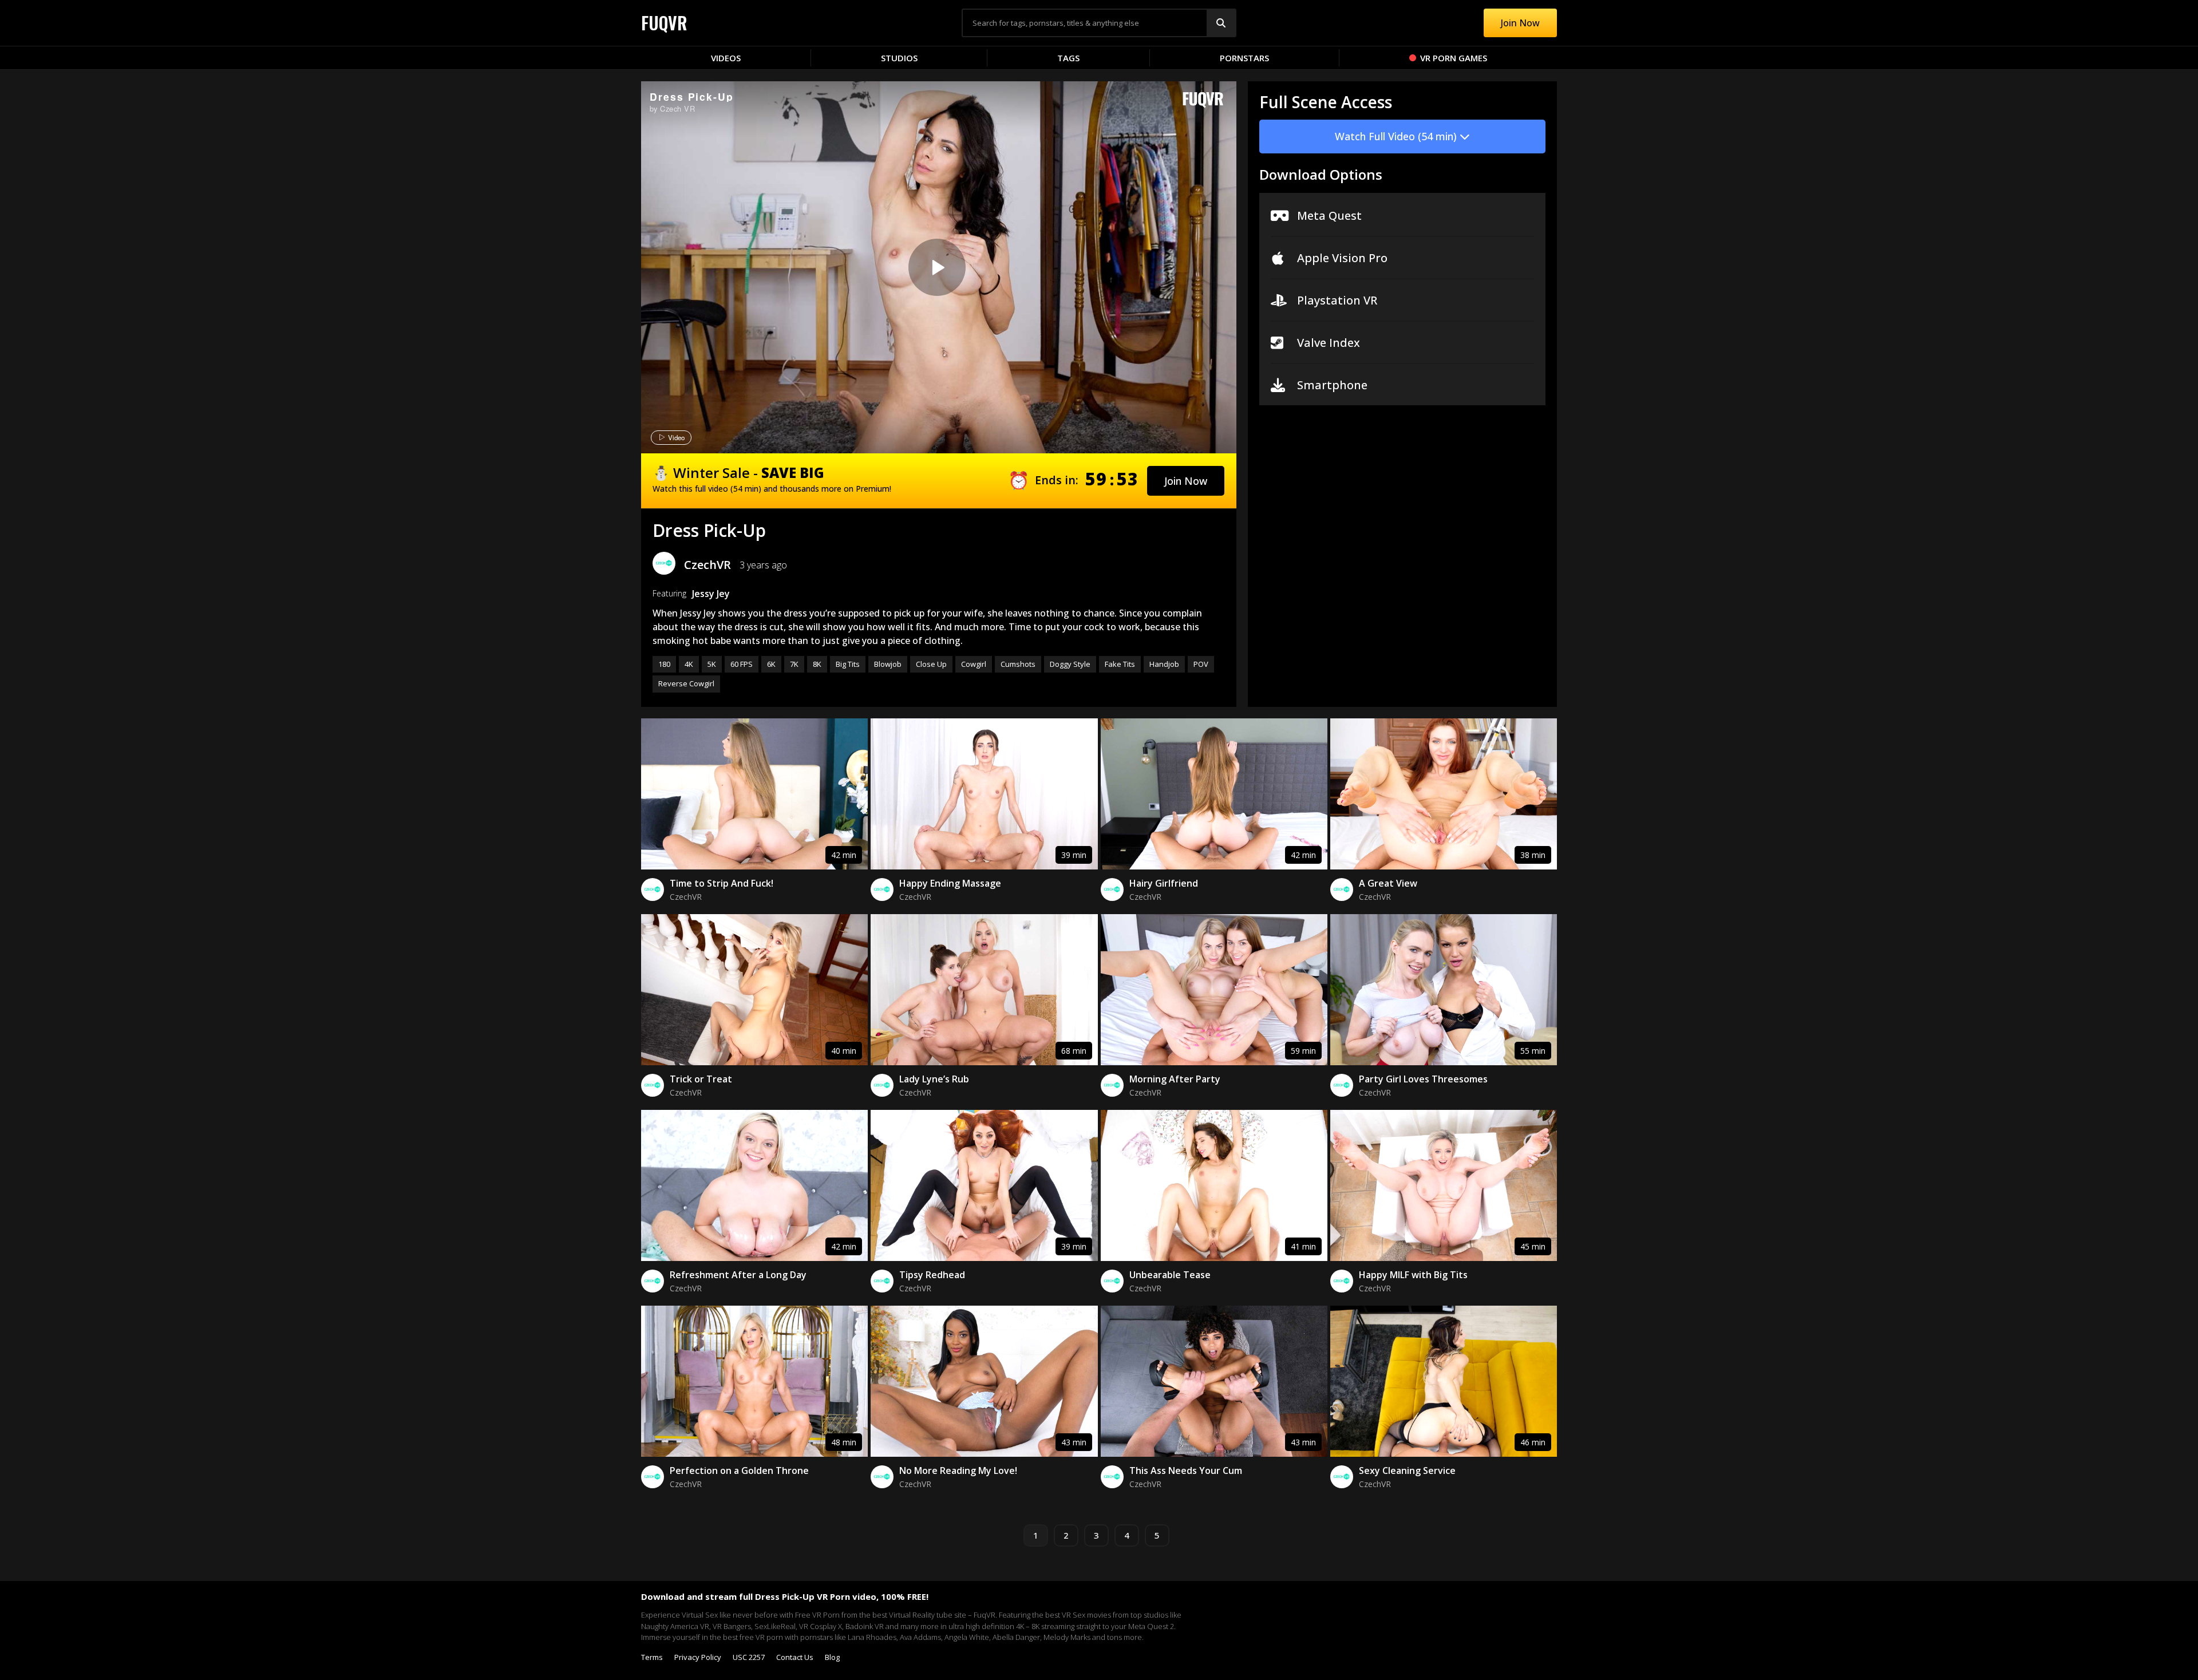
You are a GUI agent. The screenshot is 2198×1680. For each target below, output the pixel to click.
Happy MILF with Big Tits (1413, 1275)
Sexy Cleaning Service (1407, 1471)
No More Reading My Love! (958, 1471)
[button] (1186, 481)
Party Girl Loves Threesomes (1423, 1079)
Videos (726, 58)
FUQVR (664, 23)
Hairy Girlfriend (1164, 883)
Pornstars (1244, 58)
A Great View (1388, 883)
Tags (1068, 58)
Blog (832, 1657)
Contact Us (795, 1657)
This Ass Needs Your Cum (1186, 1471)
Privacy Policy (698, 1657)
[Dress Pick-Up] (937, 267)
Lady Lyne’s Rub (934, 1079)
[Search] (1221, 23)
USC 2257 (749, 1657)
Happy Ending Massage (950, 883)
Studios (899, 58)
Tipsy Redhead (932, 1275)
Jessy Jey (711, 594)
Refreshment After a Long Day (738, 1275)
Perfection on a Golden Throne (739, 1471)
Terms (652, 1657)
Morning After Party (1175, 1079)
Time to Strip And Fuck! (722, 883)
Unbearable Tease (1170, 1275)
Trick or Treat (701, 1079)
